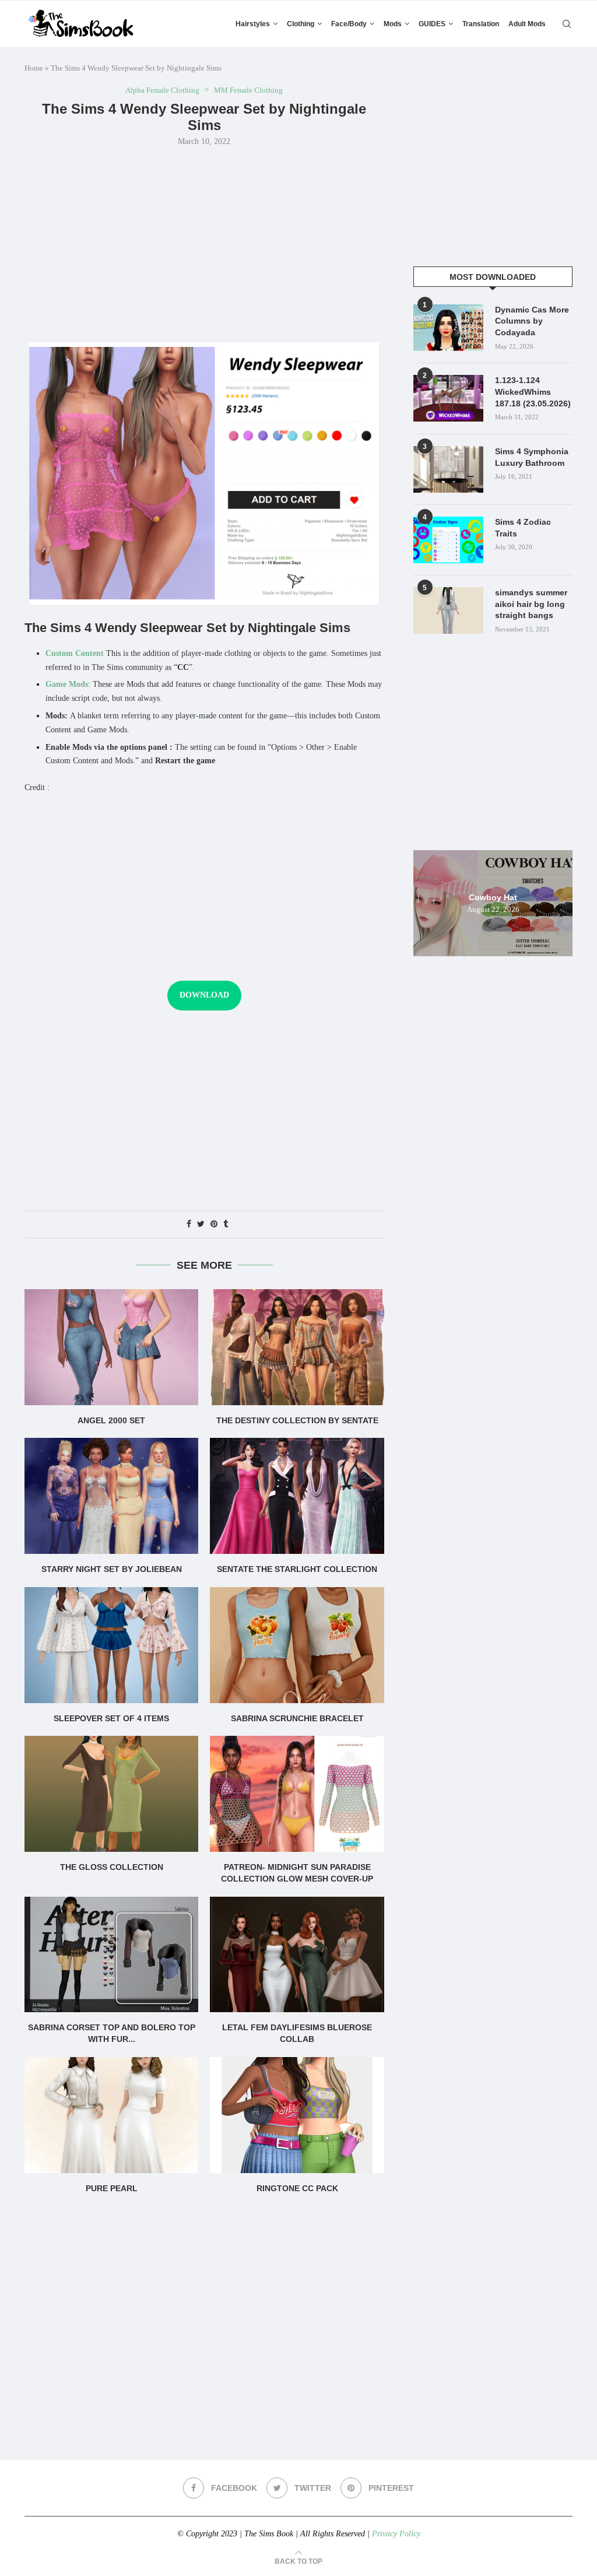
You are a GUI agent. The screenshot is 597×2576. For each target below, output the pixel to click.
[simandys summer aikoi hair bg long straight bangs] (448, 610)
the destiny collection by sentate (297, 1420)
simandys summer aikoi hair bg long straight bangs (531, 604)
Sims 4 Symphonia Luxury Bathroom (532, 457)
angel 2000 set (111, 1420)
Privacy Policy (396, 2534)
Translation (481, 24)
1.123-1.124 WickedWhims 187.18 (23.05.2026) (533, 392)
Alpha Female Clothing (162, 90)
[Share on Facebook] (189, 1224)
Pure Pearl (112, 2188)
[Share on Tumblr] (226, 1224)
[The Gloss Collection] (111, 1794)
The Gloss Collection (112, 1867)
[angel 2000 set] (111, 1347)
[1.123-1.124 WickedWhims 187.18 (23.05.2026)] (448, 398)
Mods (393, 24)
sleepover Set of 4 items (111, 1718)
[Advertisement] (204, 243)
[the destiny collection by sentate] (297, 1347)
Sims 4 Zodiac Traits (523, 528)
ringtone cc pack (297, 2188)
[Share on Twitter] (201, 1224)
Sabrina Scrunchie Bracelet (297, 1718)
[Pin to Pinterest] (214, 1224)
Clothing (301, 24)
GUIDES (432, 24)
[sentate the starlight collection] (297, 1496)
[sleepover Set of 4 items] (111, 1645)
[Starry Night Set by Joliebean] (111, 1496)
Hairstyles (253, 24)
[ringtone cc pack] (297, 2115)
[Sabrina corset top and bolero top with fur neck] (111, 1955)
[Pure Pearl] (111, 2115)
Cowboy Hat (493, 897)
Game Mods (67, 684)
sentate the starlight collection (297, 1569)
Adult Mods (527, 24)
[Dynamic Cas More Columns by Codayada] (448, 328)
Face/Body (349, 24)
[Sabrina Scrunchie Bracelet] (297, 1645)
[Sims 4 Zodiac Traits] (448, 540)
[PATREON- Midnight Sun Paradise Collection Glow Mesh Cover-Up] (297, 1794)
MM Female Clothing (248, 90)
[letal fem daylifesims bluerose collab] (297, 1955)
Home (34, 68)
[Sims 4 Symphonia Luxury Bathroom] (448, 469)
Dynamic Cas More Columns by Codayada (532, 321)
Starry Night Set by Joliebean (112, 1569)
